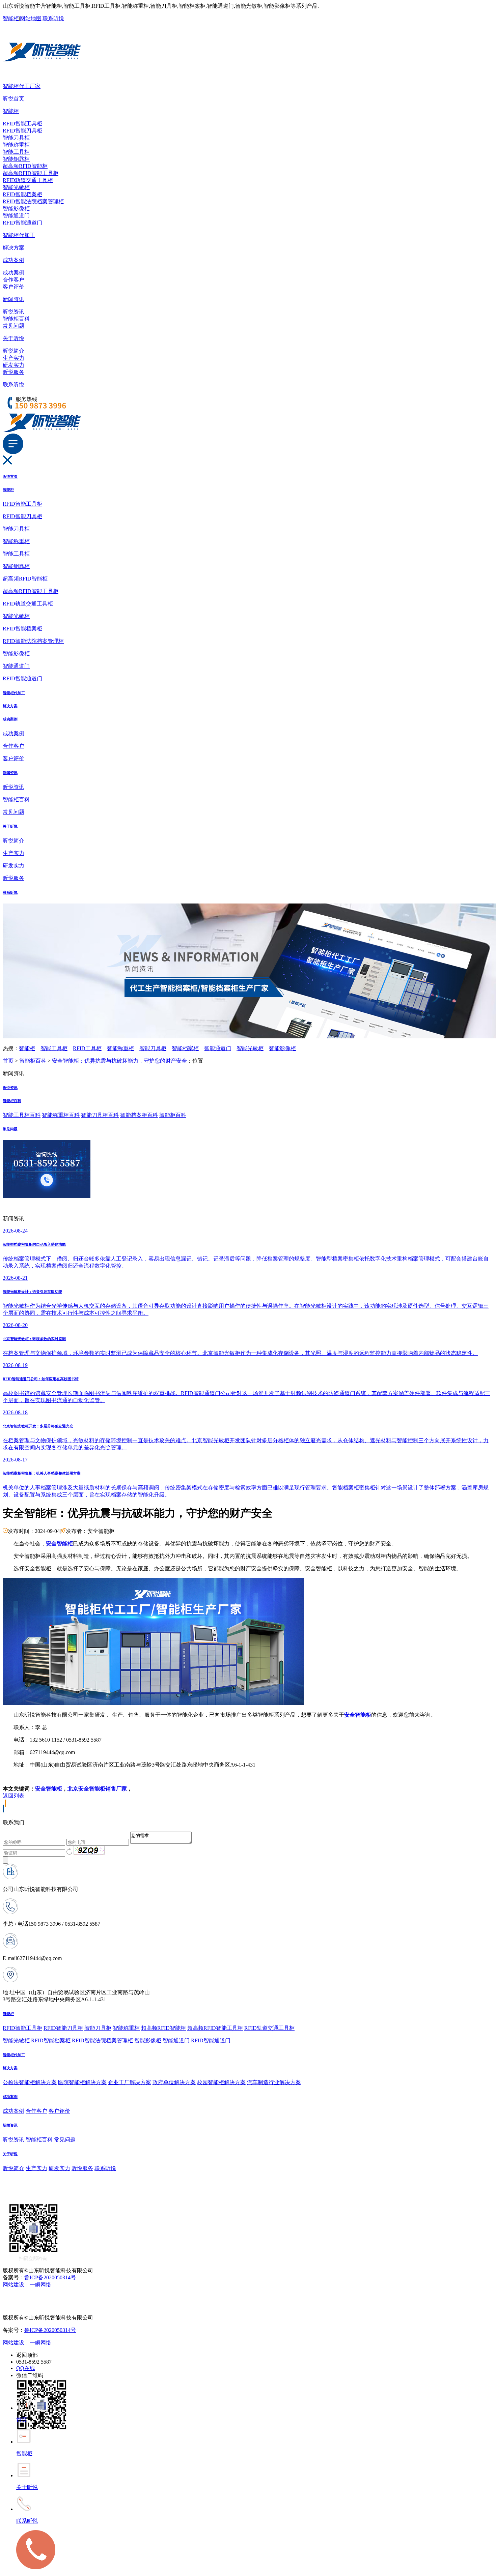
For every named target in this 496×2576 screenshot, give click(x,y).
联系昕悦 (53, 18)
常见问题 (13, 326)
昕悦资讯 (13, 312)
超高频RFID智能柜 (25, 166)
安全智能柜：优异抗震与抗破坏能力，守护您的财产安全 (119, 1061)
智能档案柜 (185, 1048)
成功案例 (13, 260)
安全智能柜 (49, 1789)
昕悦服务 (13, 372)
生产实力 (13, 358)
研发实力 (13, 365)
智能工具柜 (16, 152)
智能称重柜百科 (61, 1115)
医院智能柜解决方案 (82, 2082)
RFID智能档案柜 (22, 194)
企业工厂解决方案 (130, 2082)
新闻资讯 (13, 299)
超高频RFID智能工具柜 (31, 173)
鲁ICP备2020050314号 (50, 2277)
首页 (8, 1061)
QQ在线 (26, 2368)
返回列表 (13, 1796)
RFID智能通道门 (22, 223)
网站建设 (13, 2285)
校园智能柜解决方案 (221, 2082)
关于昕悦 (13, 338)
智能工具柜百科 (22, 1115)
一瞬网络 (40, 2285)
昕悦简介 (13, 351)
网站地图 (31, 18)
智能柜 (11, 18)
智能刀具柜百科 (100, 1115)
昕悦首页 (13, 99)
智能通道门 (16, 216)
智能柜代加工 (19, 235)
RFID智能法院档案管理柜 (33, 201)
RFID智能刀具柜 (22, 131)
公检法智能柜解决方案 (30, 2082)
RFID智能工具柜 (22, 124)
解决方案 (13, 248)
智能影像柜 (16, 209)
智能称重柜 (16, 145)
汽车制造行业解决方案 (274, 2082)
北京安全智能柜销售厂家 (97, 1789)
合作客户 (13, 280)
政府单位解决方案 (174, 2082)
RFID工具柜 (87, 1048)
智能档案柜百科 (139, 1115)
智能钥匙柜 (16, 159)
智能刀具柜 (16, 138)
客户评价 (13, 287)
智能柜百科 (16, 319)
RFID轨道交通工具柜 (28, 180)
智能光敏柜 (16, 187)
